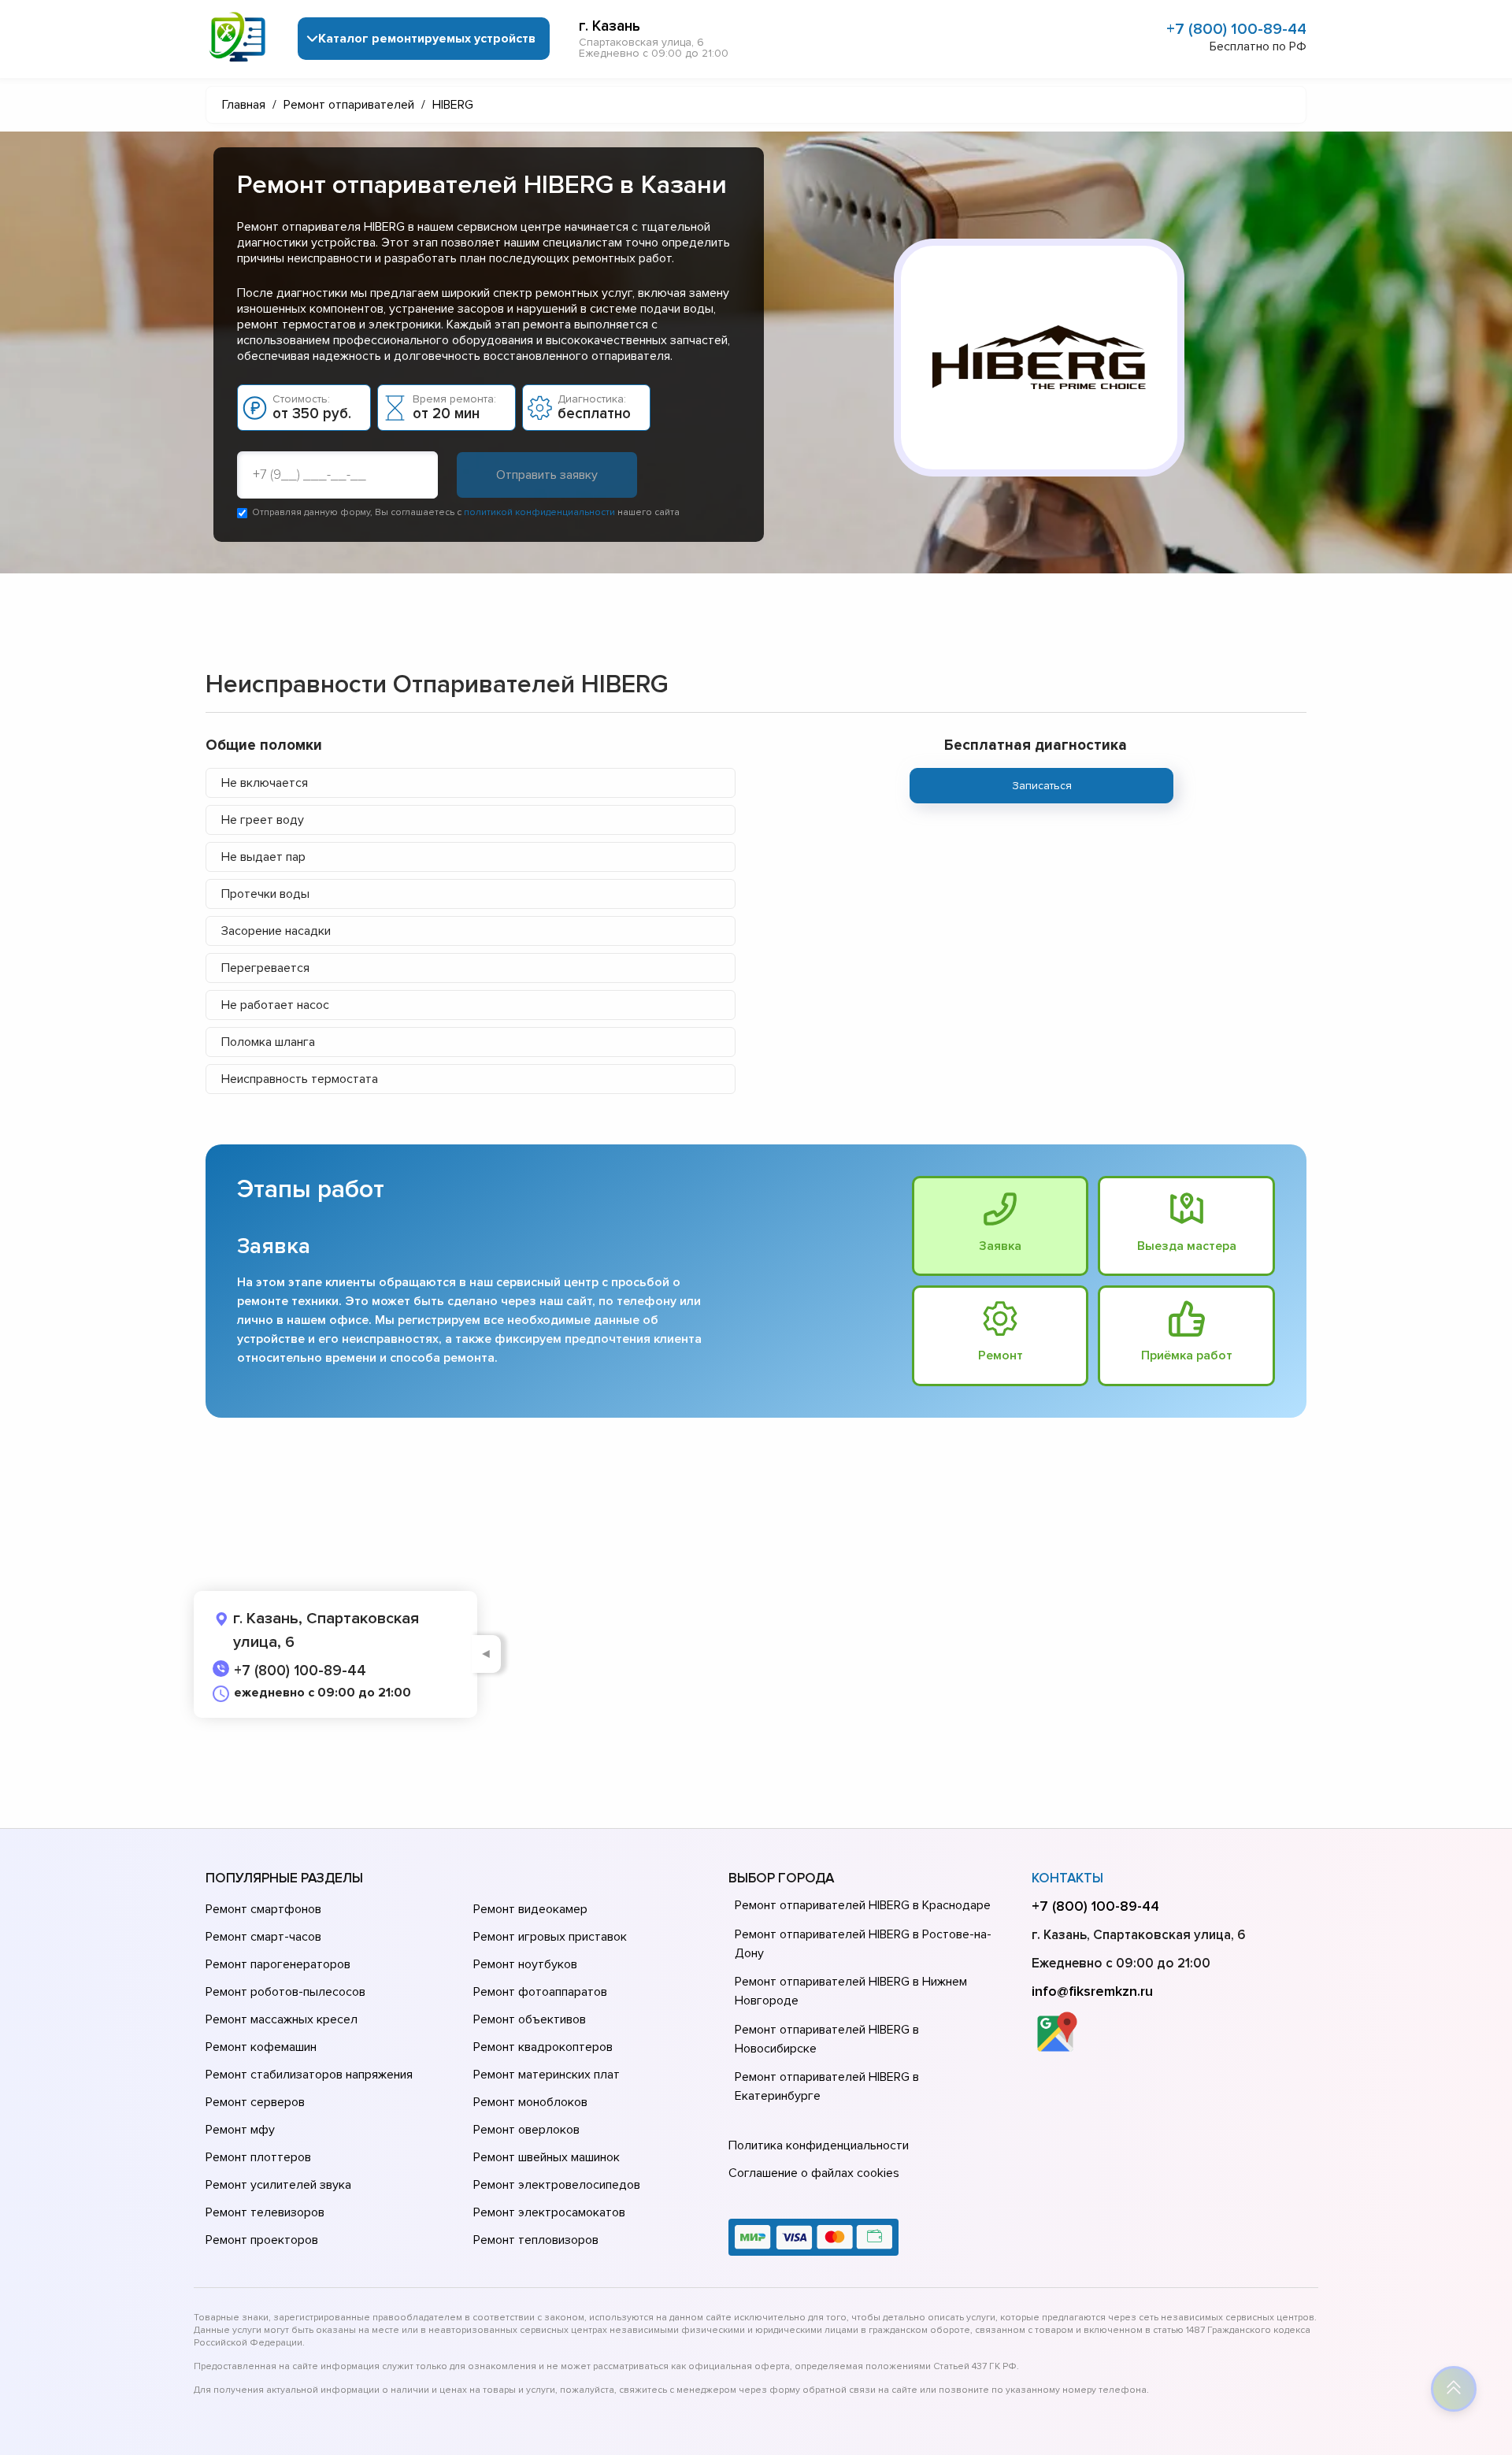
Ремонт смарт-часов (263, 1937)
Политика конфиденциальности (819, 2145)
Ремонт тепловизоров (536, 2240)
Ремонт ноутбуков (525, 1964)
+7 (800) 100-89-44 (1236, 29)
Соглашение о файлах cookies (814, 2173)
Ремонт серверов (255, 2102)
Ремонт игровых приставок (550, 1937)
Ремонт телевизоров (265, 2212)
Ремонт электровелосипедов (557, 2185)
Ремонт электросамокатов (549, 2212)
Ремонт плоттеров (258, 2157)
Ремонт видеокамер (530, 1909)
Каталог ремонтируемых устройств (427, 39)
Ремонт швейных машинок (547, 2157)
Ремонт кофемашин (261, 2047)
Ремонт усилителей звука (278, 2185)
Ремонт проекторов (262, 2240)
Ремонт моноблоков (530, 2102)
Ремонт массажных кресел (282, 2019)
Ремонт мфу (240, 2130)
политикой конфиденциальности (539, 512)
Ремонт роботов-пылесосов (285, 1992)
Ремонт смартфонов (263, 1909)
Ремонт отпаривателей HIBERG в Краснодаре (863, 1905)
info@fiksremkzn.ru (1092, 1991)
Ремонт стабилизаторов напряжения (309, 2075)
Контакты (1067, 1878)
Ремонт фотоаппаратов (540, 1992)
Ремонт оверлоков (526, 2130)
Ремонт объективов (530, 2019)
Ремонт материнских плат (547, 2075)
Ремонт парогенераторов (278, 1964)
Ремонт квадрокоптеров (543, 2047)
